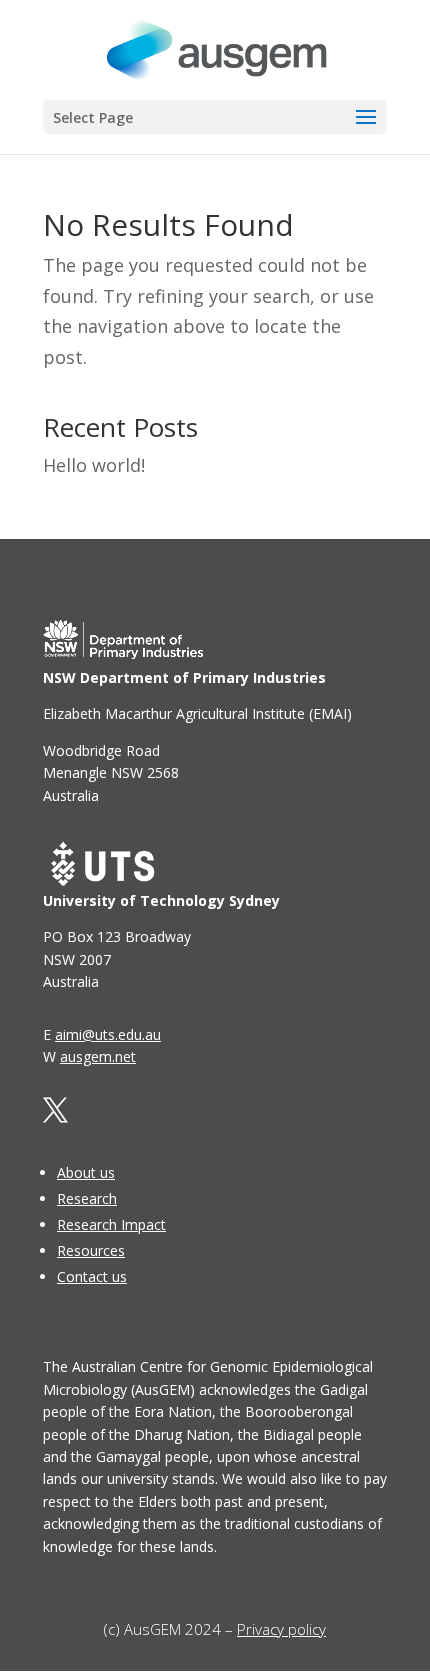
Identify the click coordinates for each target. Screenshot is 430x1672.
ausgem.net (98, 1056)
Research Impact (111, 1224)
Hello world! (94, 465)
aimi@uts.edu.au (108, 1034)
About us (86, 1172)
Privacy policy (281, 1629)
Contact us (92, 1276)
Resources (91, 1250)
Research (87, 1198)
